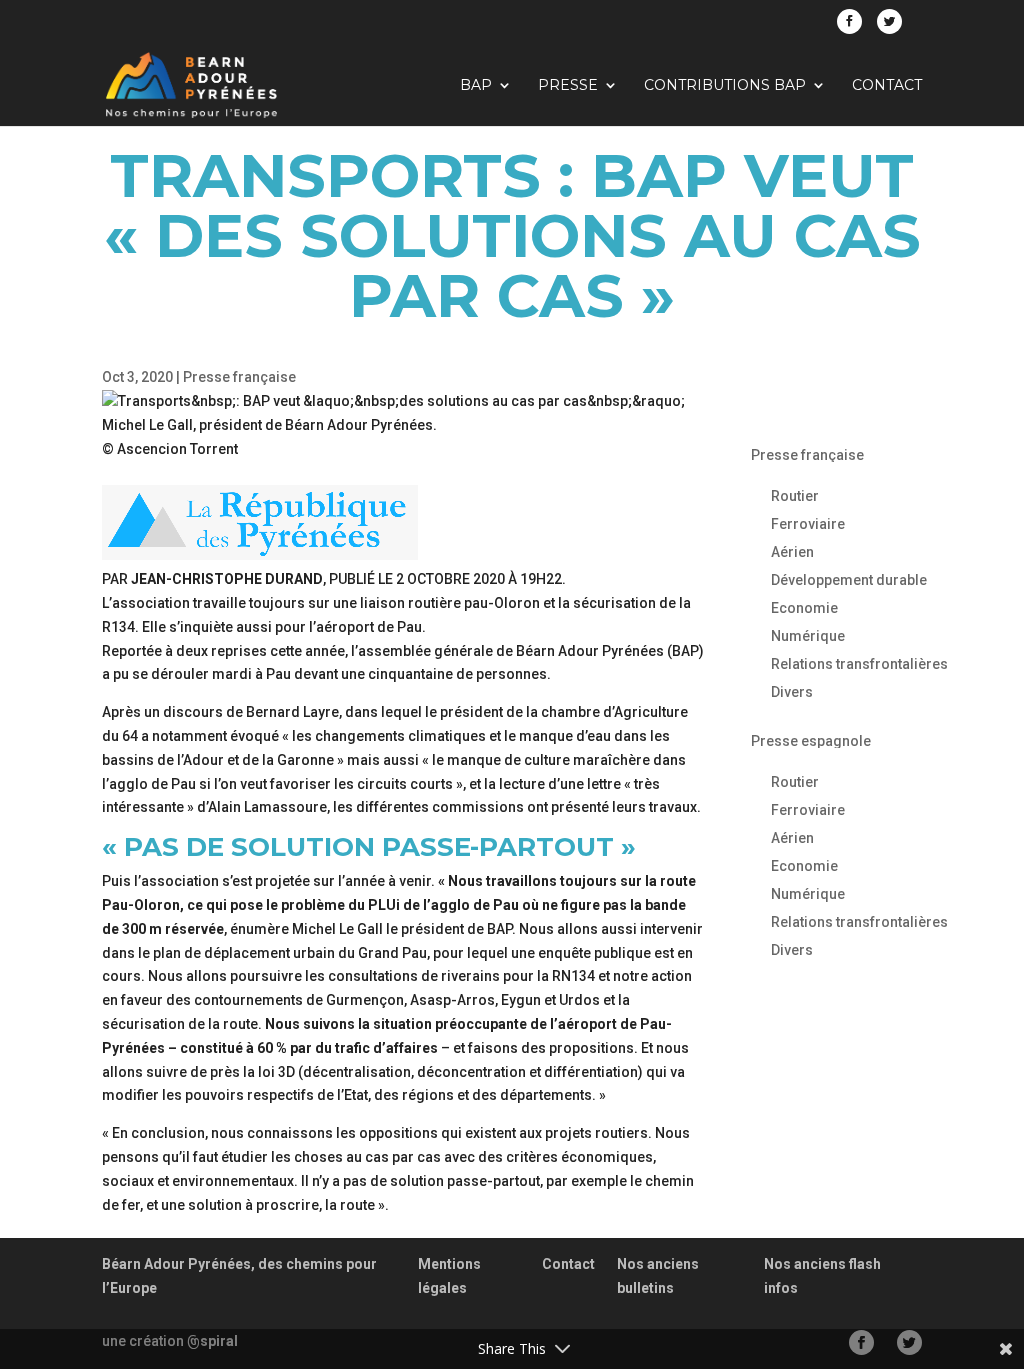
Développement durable (849, 580)
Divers (792, 692)
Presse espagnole (811, 741)
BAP (476, 86)
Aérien (792, 552)
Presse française (239, 377)
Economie (804, 608)
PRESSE (568, 86)
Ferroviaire (808, 524)
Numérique (808, 636)
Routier (795, 496)
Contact (887, 86)
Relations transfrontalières (859, 664)
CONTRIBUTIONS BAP (725, 86)
